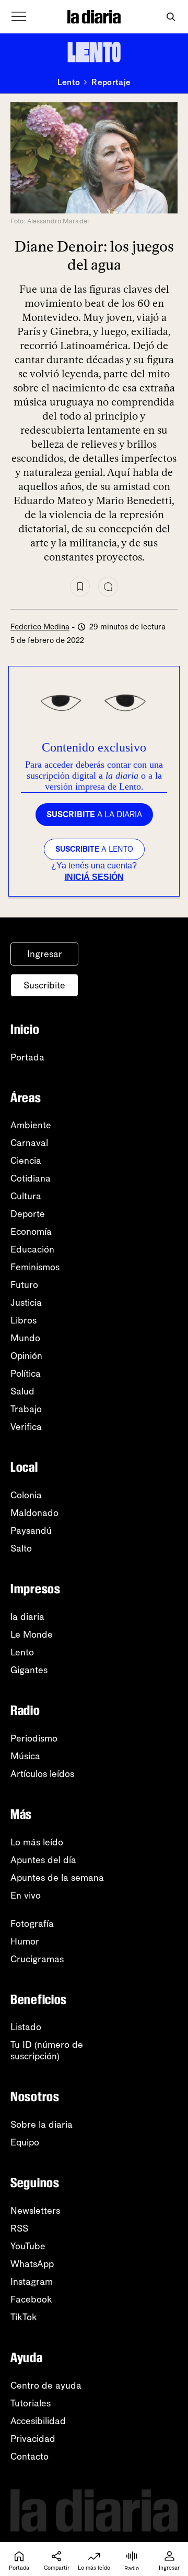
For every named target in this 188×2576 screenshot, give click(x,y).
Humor (25, 1941)
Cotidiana (31, 1178)
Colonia (26, 1495)
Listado (26, 2027)
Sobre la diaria (42, 2125)
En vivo (26, 1895)
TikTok (24, 2317)
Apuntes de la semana (57, 1878)
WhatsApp (32, 2264)
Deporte (28, 1214)
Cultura (26, 1196)
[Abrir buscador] (171, 17)
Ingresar (45, 954)
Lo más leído (37, 1842)
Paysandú (31, 1531)
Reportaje (111, 82)
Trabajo (26, 1409)
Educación (32, 1249)
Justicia (26, 1303)
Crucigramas (37, 1959)
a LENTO (94, 849)
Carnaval (29, 1143)
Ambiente (31, 1125)
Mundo (25, 1338)
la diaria (27, 1617)
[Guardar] (80, 587)
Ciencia (26, 1161)
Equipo (25, 2142)
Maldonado (34, 1513)
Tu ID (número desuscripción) (47, 2050)
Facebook (31, 2299)
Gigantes (29, 1670)
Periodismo (34, 1738)
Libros (23, 1320)
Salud (22, 1391)
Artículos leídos (42, 1774)
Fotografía (32, 1924)
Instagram (32, 2282)
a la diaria (94, 814)
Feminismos (35, 1267)
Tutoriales (31, 2403)
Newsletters (35, 2211)
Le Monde (32, 1635)
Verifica (26, 1427)
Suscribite (44, 985)
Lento (69, 82)
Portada (27, 1057)
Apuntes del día (43, 1860)
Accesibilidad (38, 2421)
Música (25, 1756)
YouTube (28, 2246)
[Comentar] (108, 587)
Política (26, 1374)
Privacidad (33, 2439)
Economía (31, 1232)
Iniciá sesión (94, 877)
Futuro (24, 1285)
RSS (19, 2228)
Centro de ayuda (46, 2386)
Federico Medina (40, 627)
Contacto (30, 2456)
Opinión (26, 1356)
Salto (21, 1548)
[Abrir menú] (19, 17)
